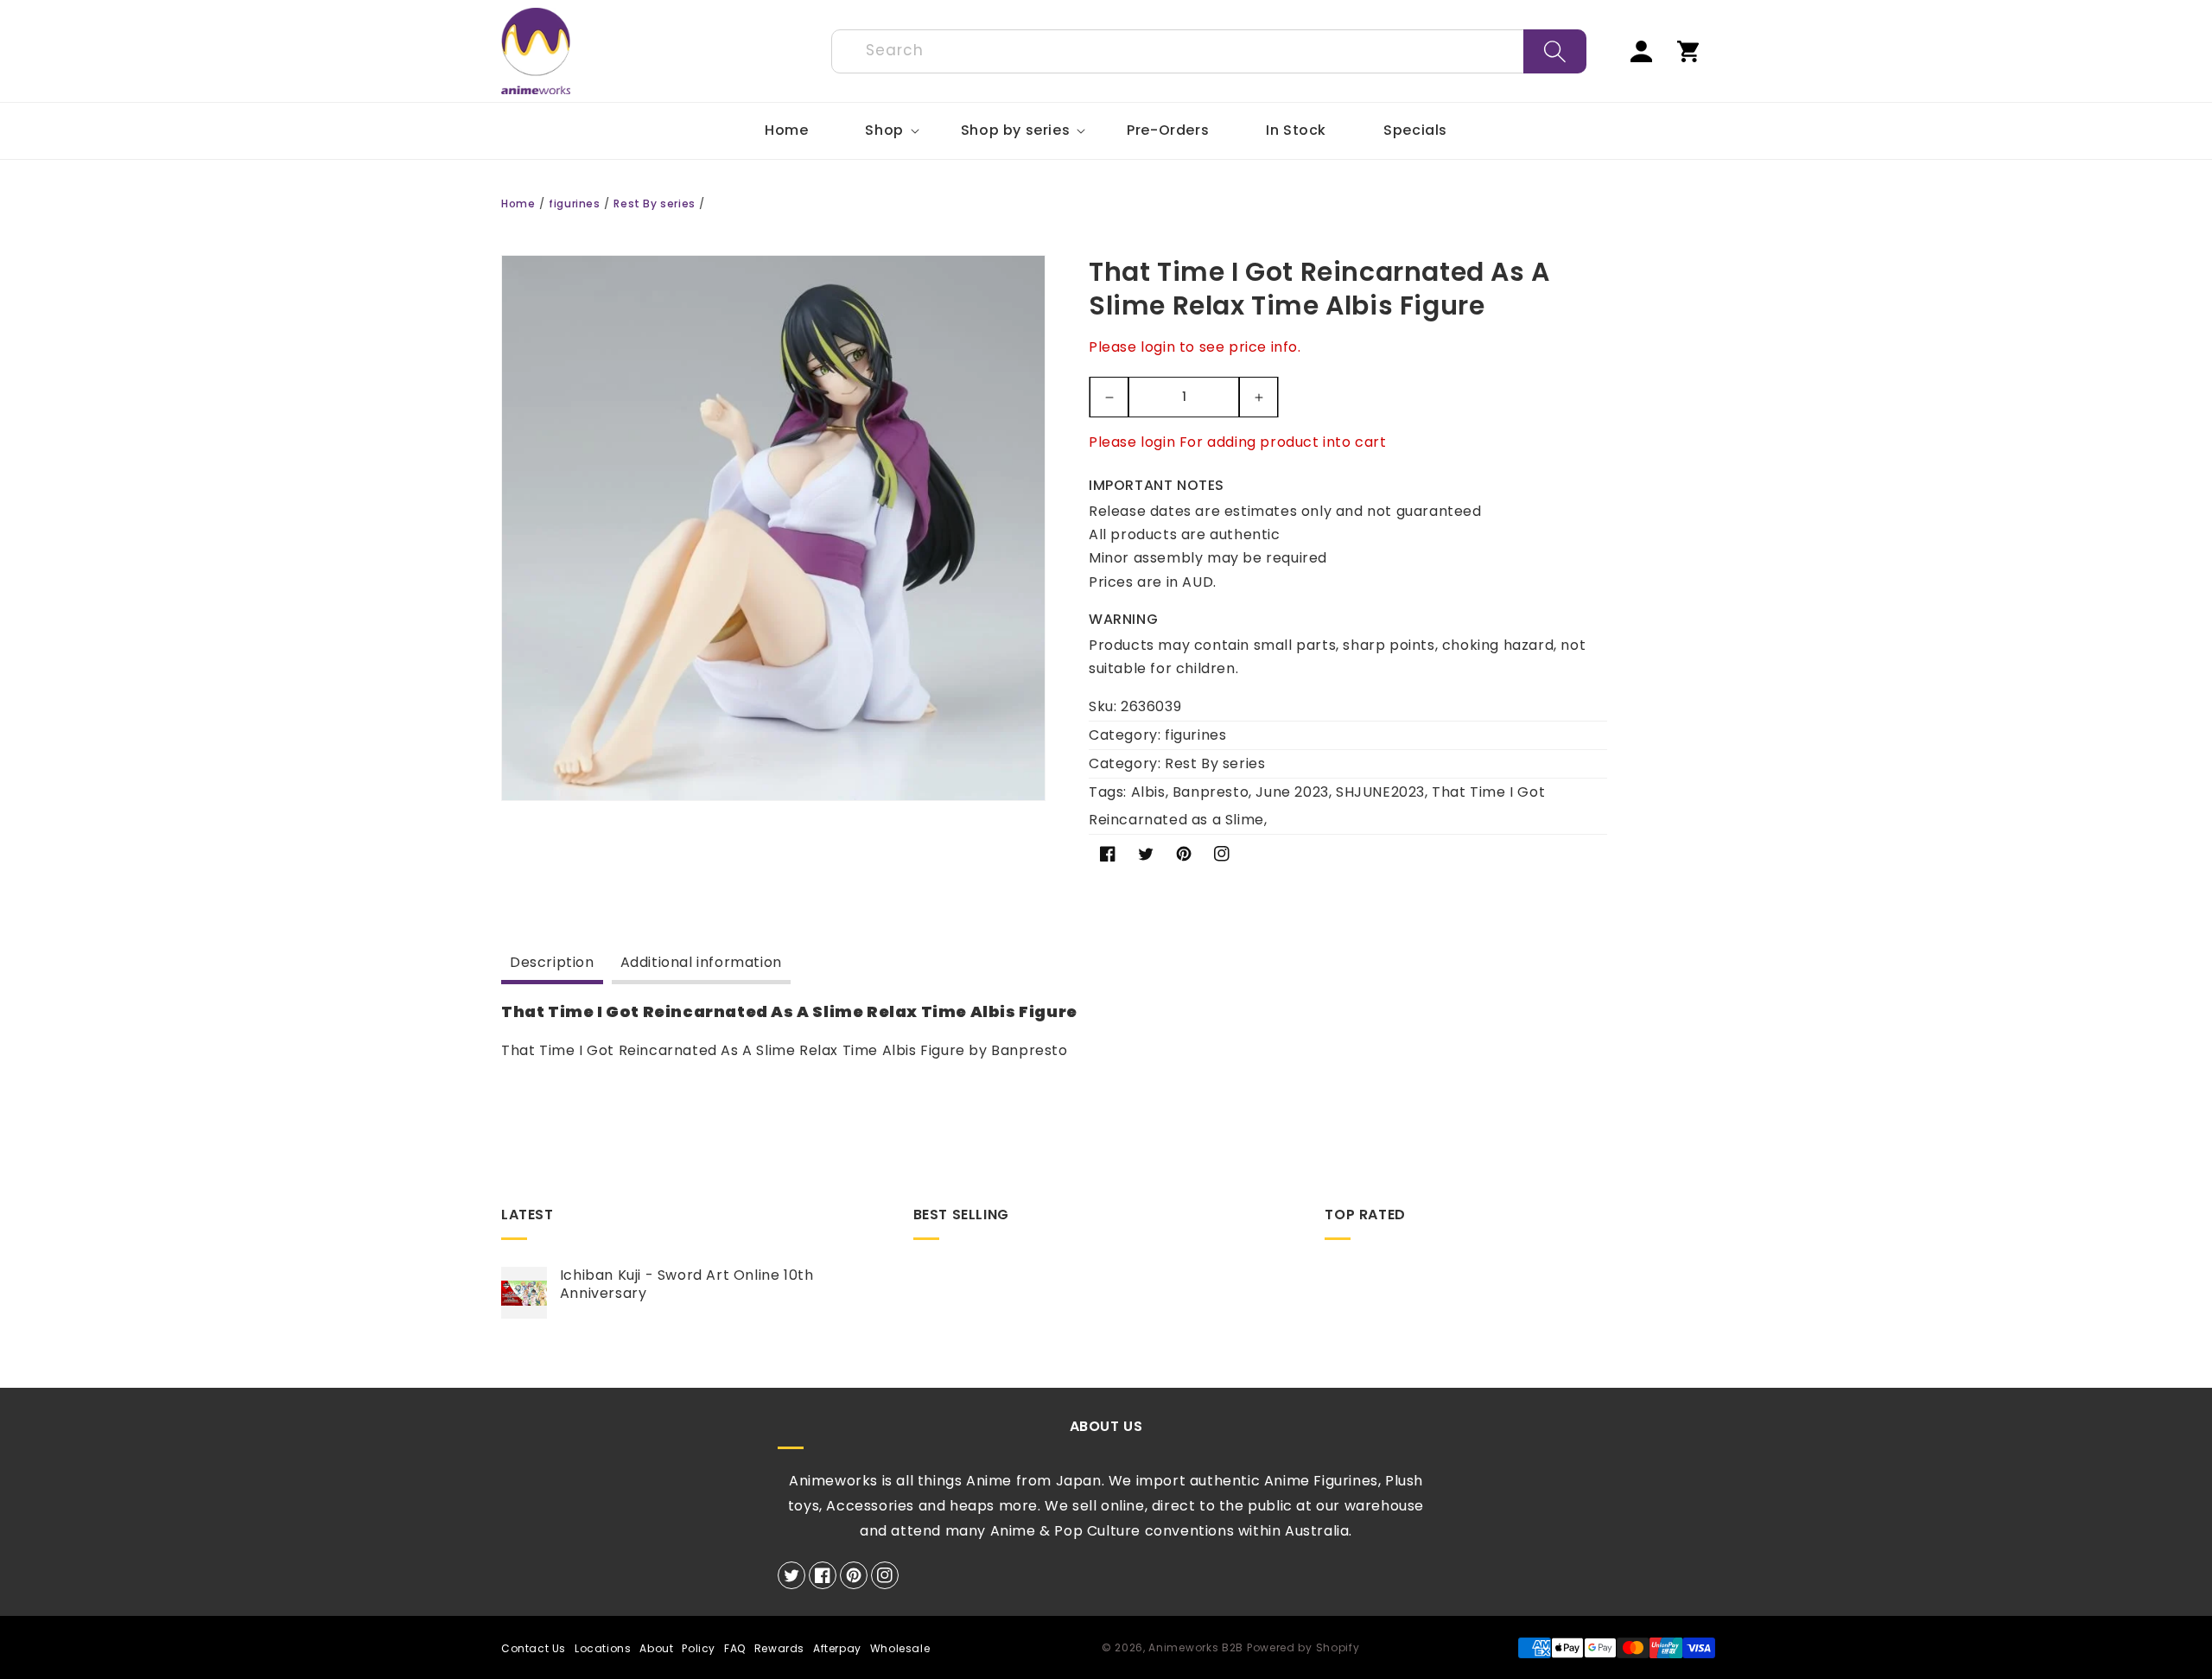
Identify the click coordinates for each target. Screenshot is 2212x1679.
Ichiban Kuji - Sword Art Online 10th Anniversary (687, 1285)
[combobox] (1209, 51)
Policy (699, 1648)
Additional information (701, 962)
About (656, 1648)
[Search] (1555, 51)
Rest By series (654, 204)
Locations (603, 1648)
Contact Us (534, 1648)
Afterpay (837, 1648)
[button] (884, 131)
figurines (574, 204)
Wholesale (900, 1648)
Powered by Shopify (1303, 1647)
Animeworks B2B (1196, 1647)
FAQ (735, 1648)
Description (552, 962)
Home (518, 204)
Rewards (779, 1648)
